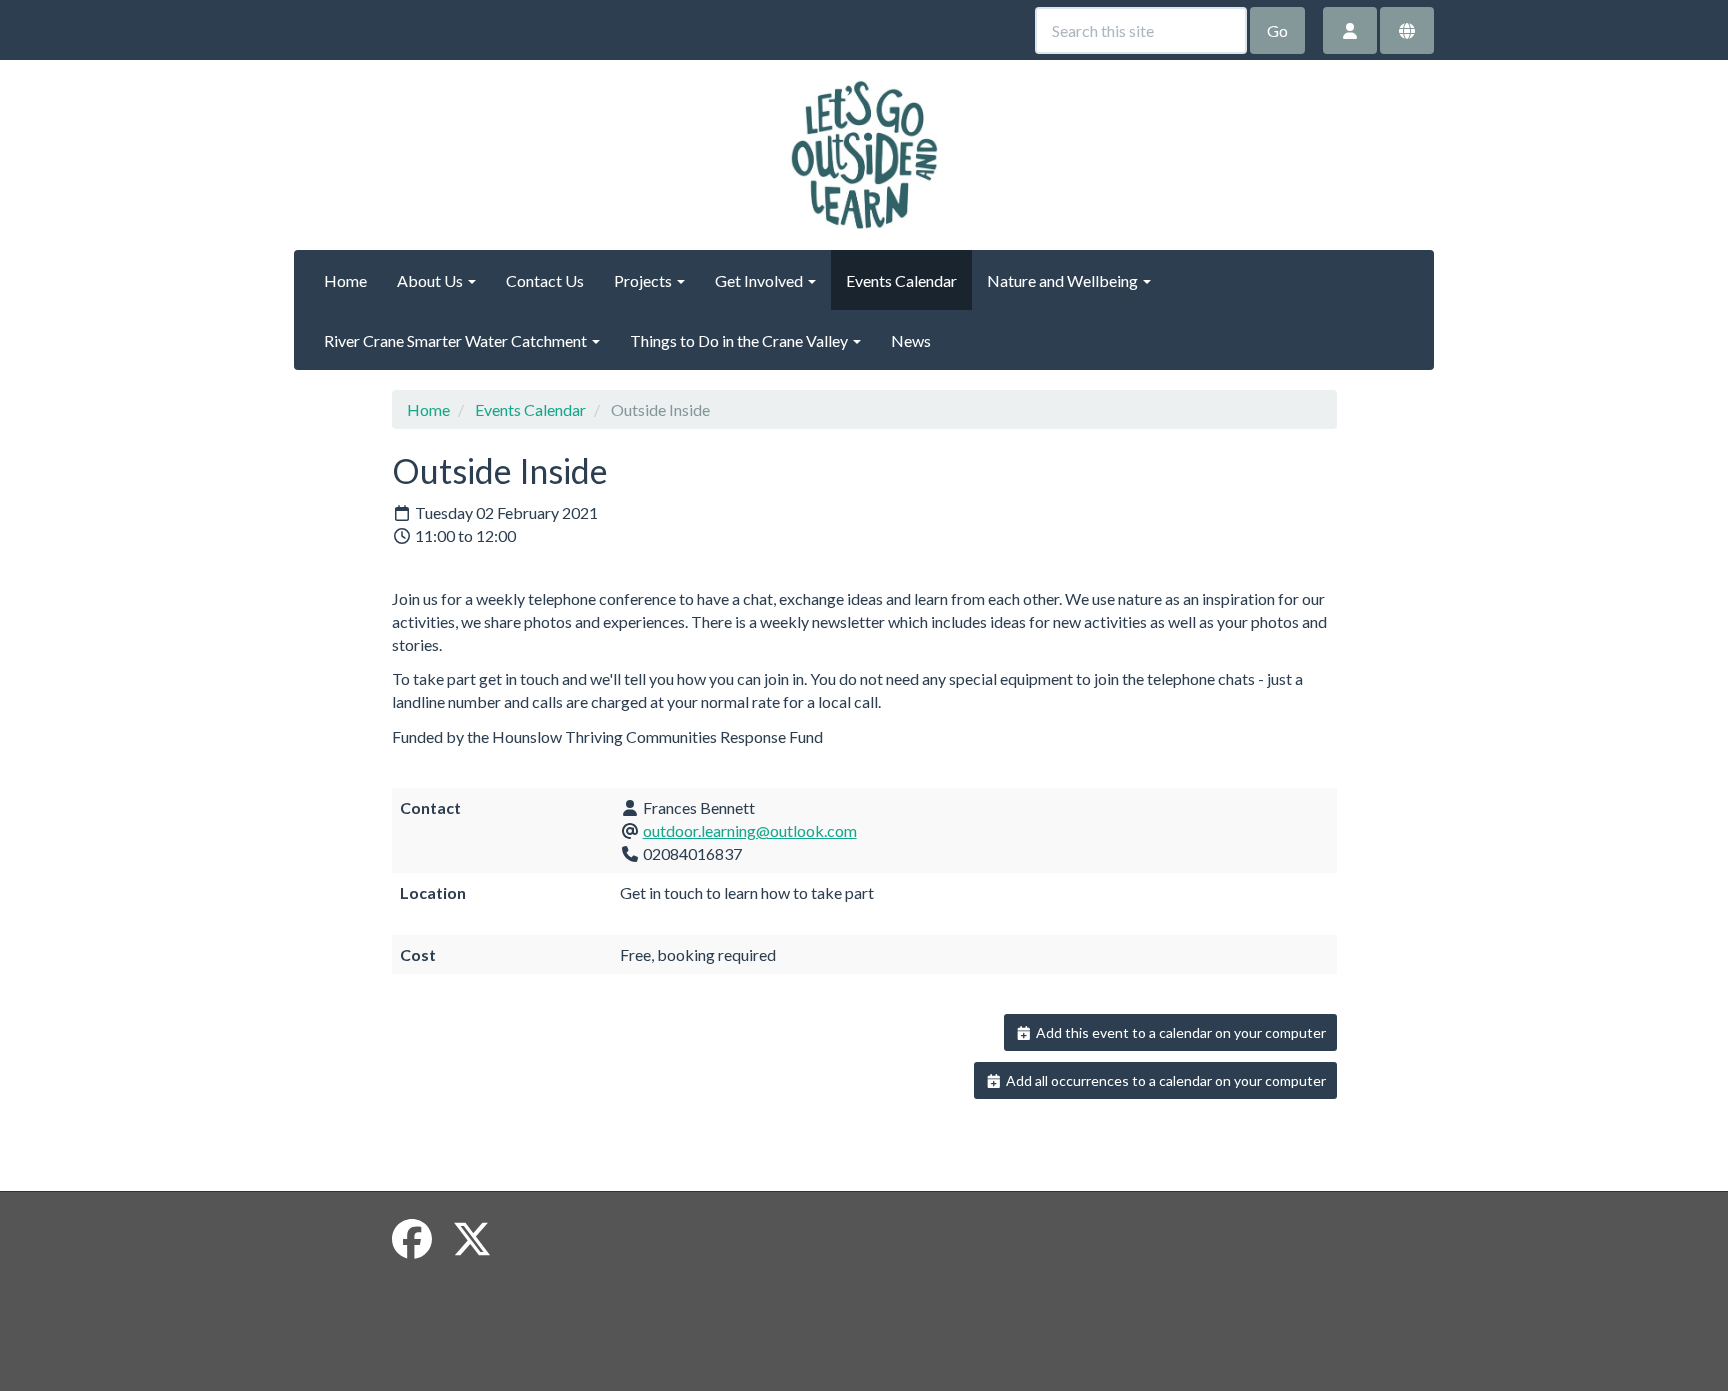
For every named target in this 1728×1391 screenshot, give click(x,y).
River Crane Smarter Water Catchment (457, 340)
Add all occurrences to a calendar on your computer (1164, 1080)
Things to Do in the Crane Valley (740, 340)
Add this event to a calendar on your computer (1179, 1032)
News (911, 340)
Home (345, 280)
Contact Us (545, 280)
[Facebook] (412, 1239)
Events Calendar (901, 280)
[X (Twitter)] (472, 1239)
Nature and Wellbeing (1064, 280)
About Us (431, 280)
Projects (644, 280)
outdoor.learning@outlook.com (750, 830)
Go (1277, 30)
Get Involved (760, 280)
